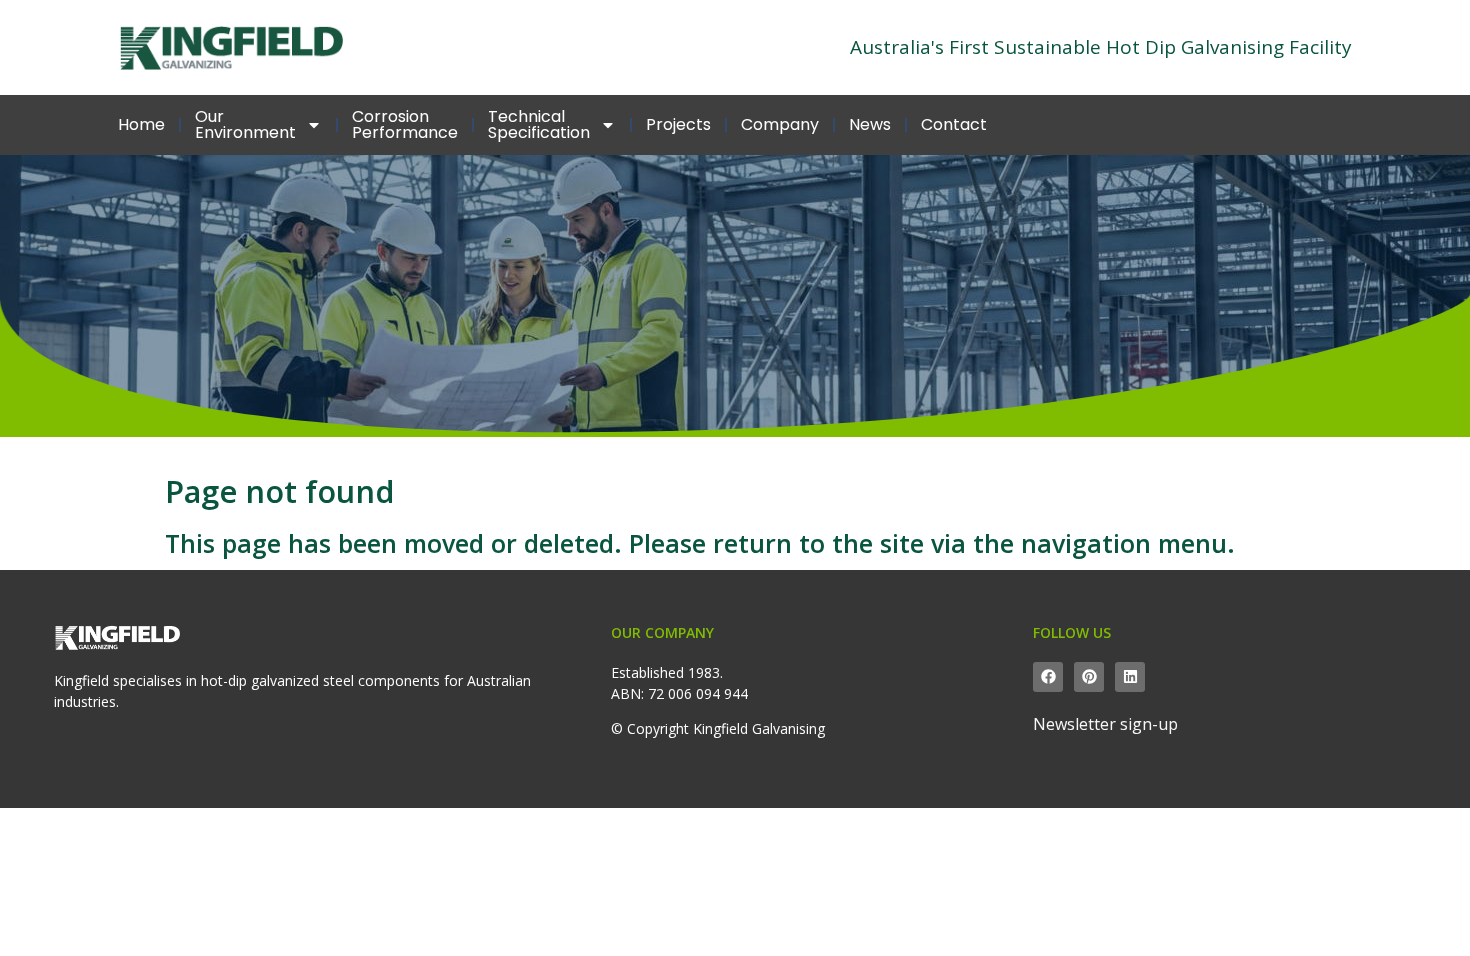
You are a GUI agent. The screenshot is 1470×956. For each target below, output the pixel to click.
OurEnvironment (245, 124)
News (870, 124)
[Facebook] (1048, 677)
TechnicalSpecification (539, 124)
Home (141, 124)
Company (780, 124)
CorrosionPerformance (405, 124)
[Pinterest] (1089, 677)
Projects (678, 124)
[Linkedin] (1130, 677)
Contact (954, 124)
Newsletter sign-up (1105, 724)
